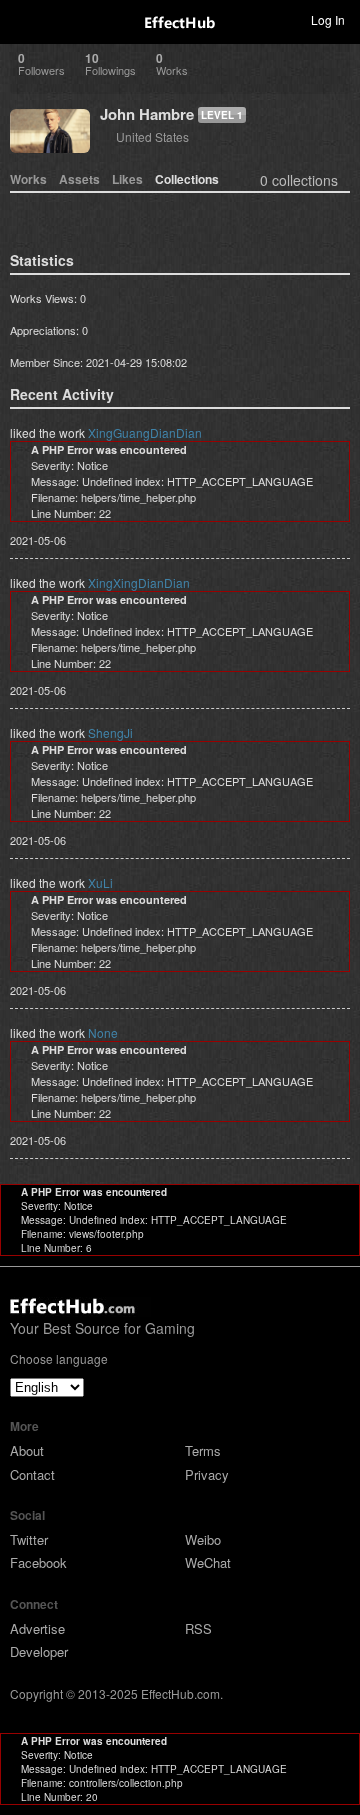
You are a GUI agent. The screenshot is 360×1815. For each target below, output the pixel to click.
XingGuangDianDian (145, 432)
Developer (39, 1651)
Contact (32, 1474)
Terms (203, 1450)
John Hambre (147, 114)
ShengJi (110, 732)
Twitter (29, 1539)
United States (152, 136)
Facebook (38, 1562)
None (103, 1032)
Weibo (203, 1539)
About (27, 1450)
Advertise (37, 1628)
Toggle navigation (24, 19)
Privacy (207, 1474)
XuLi (100, 882)
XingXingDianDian (139, 582)
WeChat (208, 1562)
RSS (198, 1628)
